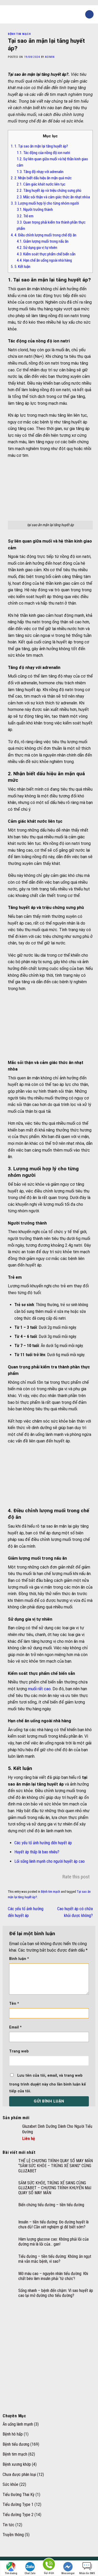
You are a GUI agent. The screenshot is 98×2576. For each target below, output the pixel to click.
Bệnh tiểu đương (16, 2444)
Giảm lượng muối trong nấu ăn (43, 241)
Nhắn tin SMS (87, 2573)
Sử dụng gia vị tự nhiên (37, 248)
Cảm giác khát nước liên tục (41, 184)
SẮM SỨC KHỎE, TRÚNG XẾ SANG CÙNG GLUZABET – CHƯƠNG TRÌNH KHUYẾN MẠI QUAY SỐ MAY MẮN (55, 2188)
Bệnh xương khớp (17, 2464)
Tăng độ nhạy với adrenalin (40, 172)
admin (50, 57)
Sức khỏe (10, 2484)
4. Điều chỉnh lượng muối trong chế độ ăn (44, 235)
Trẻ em (25, 216)
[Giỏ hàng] (89, 14)
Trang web (19, 2051)
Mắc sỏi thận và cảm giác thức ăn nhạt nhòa (53, 197)
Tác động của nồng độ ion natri (43, 153)
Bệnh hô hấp (13, 2434)
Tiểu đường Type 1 (18, 2504)
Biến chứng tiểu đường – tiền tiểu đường (51, 2205)
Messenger (68, 2573)
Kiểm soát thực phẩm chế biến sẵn (46, 254)
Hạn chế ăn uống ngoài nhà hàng (44, 260)
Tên (14, 2004)
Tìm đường (11, 2573)
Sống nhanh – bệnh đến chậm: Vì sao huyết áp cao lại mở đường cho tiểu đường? (56, 2293)
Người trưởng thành (35, 210)
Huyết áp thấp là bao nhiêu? (37, 1852)
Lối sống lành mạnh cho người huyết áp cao (50, 1861)
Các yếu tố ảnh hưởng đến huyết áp (43, 1843)
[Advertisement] (49, 2357)
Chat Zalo (30, 2573)
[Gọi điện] (49, 2565)
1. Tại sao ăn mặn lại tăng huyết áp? (39, 146)
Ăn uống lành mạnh (18, 2424)
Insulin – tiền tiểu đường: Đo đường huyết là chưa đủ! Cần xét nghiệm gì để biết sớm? (53, 2224)
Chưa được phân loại (19, 2474)
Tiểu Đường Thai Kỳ (19, 2495)
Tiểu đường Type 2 (18, 2515)
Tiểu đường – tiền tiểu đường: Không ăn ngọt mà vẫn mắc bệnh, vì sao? (55, 2259)
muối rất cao (39, 1689)
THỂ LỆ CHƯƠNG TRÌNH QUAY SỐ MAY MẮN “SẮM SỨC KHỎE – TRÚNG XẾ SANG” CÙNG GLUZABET (56, 2166)
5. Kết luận (21, 267)
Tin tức (8, 2525)
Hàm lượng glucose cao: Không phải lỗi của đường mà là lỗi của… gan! (53, 2242)
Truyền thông (13, 2535)
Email (15, 2027)
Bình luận (19, 1959)
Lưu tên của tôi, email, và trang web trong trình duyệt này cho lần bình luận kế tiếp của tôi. (48, 2083)
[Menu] (7, 14)
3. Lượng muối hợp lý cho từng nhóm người (45, 203)
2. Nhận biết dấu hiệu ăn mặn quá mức (41, 178)
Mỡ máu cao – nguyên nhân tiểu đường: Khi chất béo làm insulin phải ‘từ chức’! (53, 2276)
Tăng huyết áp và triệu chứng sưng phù (49, 190)
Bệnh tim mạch (19, 34)
